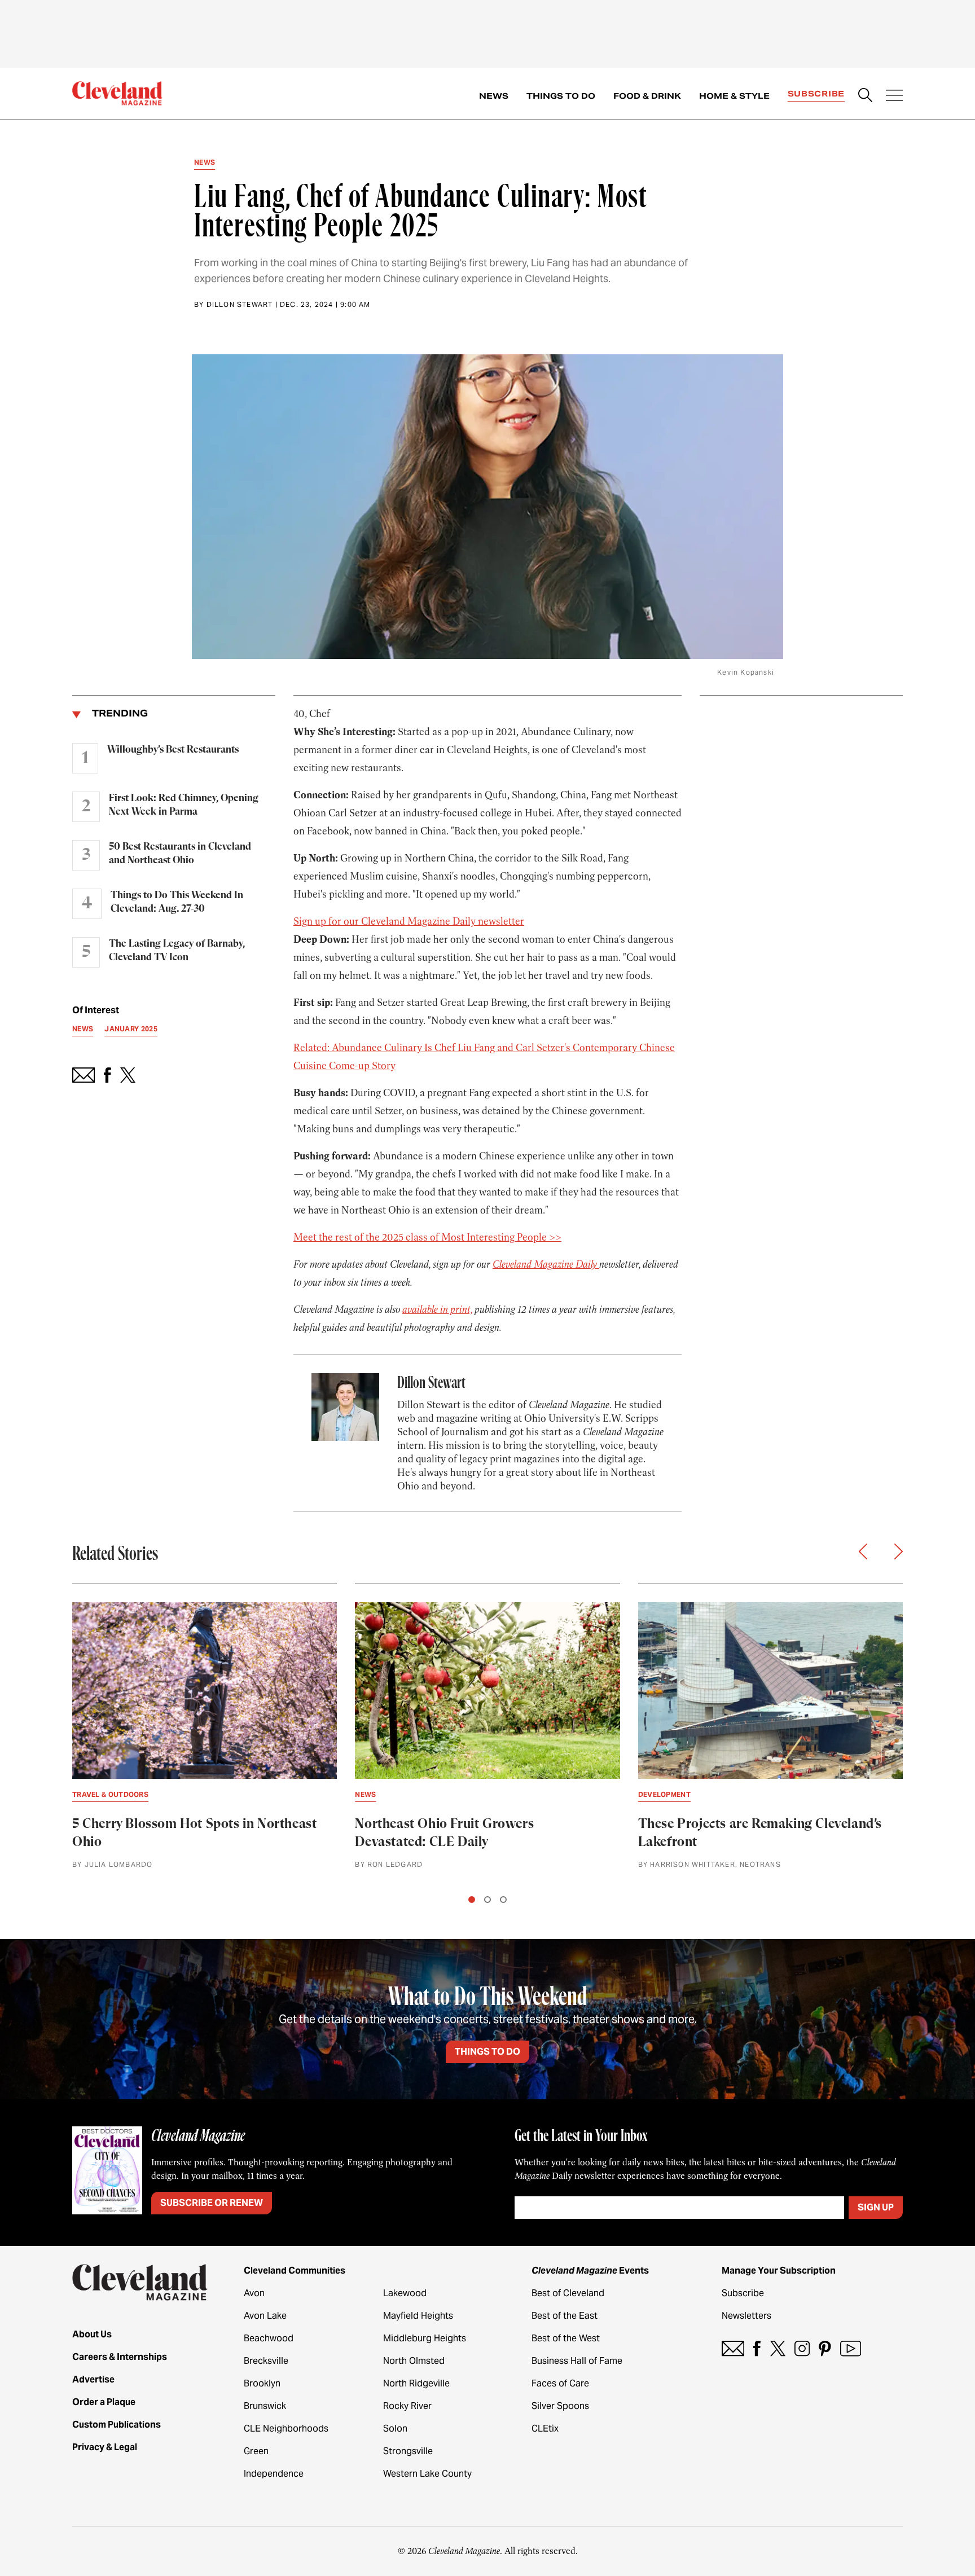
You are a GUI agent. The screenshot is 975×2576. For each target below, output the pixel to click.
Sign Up (876, 2207)
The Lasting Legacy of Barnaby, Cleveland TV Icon (177, 951)
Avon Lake (265, 2316)
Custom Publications (117, 2425)
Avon (254, 2293)
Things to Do (561, 96)
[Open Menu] (894, 96)
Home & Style (734, 96)
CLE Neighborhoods (286, 2428)
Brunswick (265, 2406)
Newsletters (746, 2316)
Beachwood (269, 2338)
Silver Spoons (560, 2406)
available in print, (437, 1309)
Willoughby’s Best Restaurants (173, 750)
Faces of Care (560, 2383)
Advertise (93, 2379)
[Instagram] (802, 2348)
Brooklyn (262, 2383)
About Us (92, 2334)
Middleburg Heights (425, 2338)
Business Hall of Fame (577, 2361)
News (494, 96)
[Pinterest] (825, 2348)
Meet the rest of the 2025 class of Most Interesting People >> (427, 1237)
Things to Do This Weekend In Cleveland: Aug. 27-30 (177, 902)
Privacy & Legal (105, 2447)
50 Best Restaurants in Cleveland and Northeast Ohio (180, 854)
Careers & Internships (120, 2357)
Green (256, 2451)
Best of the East (565, 2316)
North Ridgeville (416, 2383)
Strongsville (408, 2451)
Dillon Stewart (240, 304)
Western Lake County (427, 2474)
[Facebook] (757, 2348)
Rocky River (407, 2406)
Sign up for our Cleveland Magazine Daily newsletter (409, 921)
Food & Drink (647, 96)
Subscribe (816, 94)
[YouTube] (851, 2348)
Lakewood (405, 2293)
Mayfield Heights (418, 2316)
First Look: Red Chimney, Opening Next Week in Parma (184, 805)
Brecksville (266, 2361)
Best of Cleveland (568, 2293)
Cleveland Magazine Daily (546, 1264)
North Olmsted (414, 2361)
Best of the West (566, 2338)
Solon (395, 2428)
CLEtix (545, 2428)
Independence (274, 2474)
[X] (778, 2348)
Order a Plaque (104, 2402)
